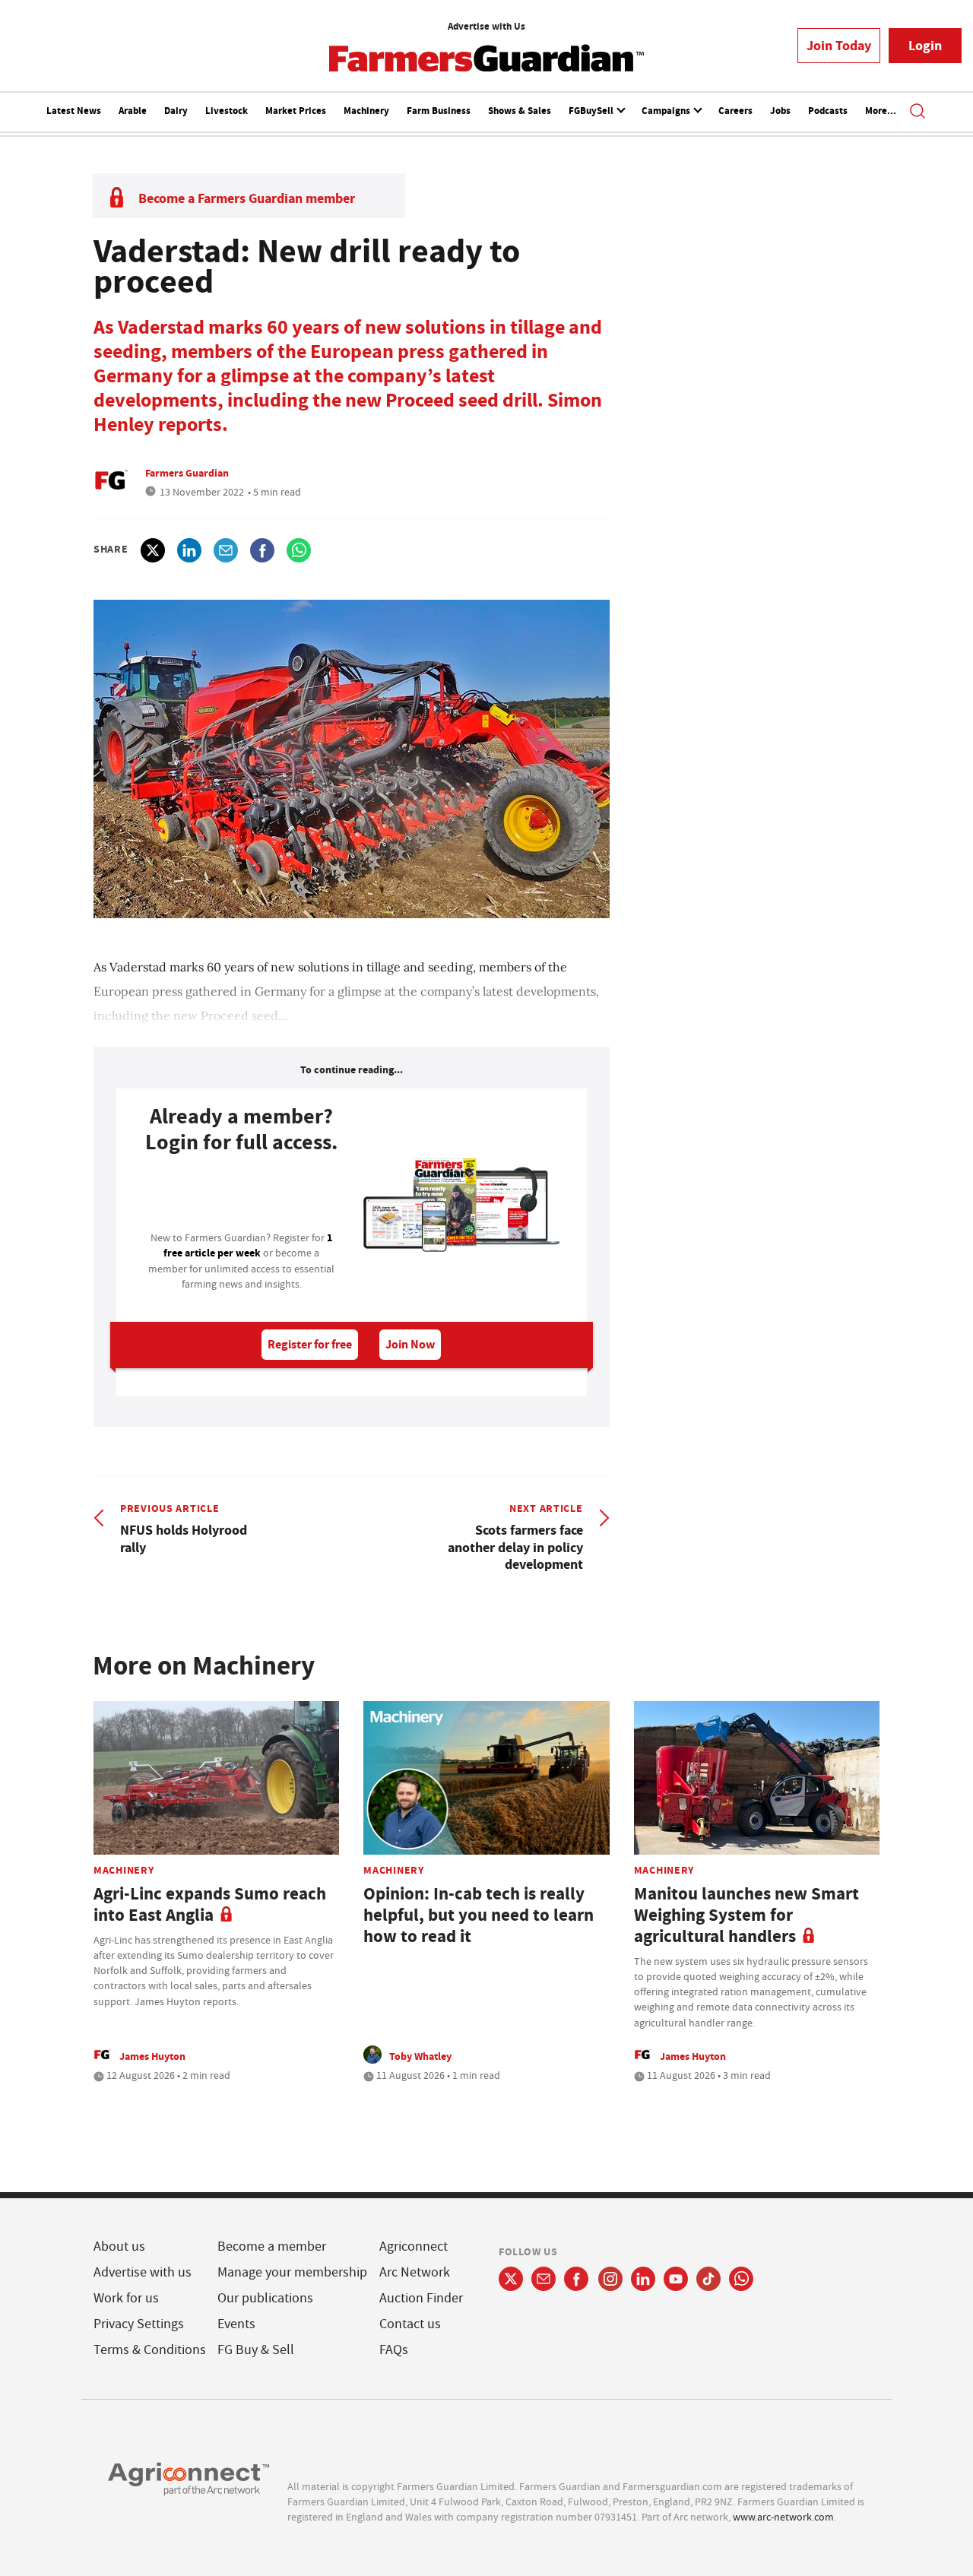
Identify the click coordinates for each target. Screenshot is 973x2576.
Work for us (126, 2298)
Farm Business (439, 111)
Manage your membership (292, 2272)
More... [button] (881, 111)
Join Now (410, 1344)
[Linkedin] (643, 2279)
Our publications (265, 2298)
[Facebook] (577, 2279)
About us (119, 2246)
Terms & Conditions (150, 2350)
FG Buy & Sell (256, 2350)
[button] (918, 112)
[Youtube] (676, 2279)
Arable (133, 111)
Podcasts (828, 111)
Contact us (410, 2324)
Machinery (366, 111)
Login (925, 46)
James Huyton (152, 2056)
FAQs (394, 2350)
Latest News (74, 111)
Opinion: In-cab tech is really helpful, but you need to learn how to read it (479, 1915)
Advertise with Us (486, 26)
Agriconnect (414, 2246)
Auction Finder (421, 2298)
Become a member (272, 2246)
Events (236, 2324)
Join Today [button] (839, 46)
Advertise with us (143, 2272)
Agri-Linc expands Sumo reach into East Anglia (210, 1904)
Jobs (780, 111)
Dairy (176, 111)
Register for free (310, 1344)
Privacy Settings (139, 2324)
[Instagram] (610, 2279)
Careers (735, 111)
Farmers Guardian (187, 473)
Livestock (227, 111)
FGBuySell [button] (592, 111)
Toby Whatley (420, 2056)
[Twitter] (511, 2279)
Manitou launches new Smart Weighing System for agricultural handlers (746, 1915)
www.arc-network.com (783, 2517)
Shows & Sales (520, 111)
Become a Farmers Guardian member (247, 198)
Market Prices (296, 111)
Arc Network (415, 2272)
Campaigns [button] (667, 111)
